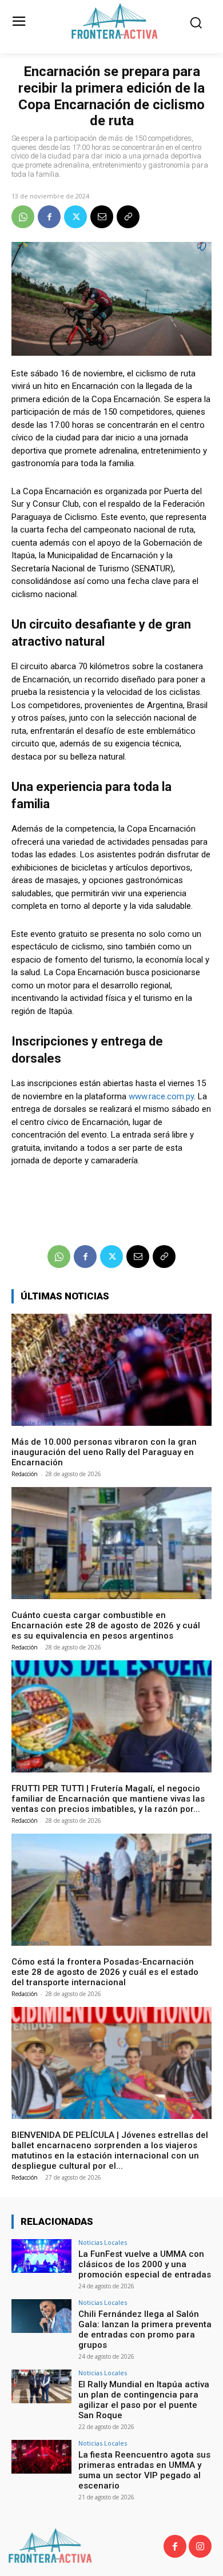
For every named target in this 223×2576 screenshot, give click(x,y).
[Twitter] (75, 217)
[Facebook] (49, 217)
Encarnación (30, 1596)
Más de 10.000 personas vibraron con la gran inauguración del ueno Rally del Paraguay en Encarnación (104, 1452)
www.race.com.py (161, 1096)
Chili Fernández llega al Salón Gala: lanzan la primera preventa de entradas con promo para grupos (145, 2329)
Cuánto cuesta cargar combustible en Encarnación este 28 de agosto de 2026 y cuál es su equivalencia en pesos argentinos (106, 1625)
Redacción (25, 1474)
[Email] (102, 217)
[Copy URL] (128, 217)
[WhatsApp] (23, 217)
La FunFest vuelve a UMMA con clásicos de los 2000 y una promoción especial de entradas (145, 2264)
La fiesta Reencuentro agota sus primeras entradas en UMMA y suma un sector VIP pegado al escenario (144, 2470)
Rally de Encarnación (43, 1423)
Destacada (27, 1769)
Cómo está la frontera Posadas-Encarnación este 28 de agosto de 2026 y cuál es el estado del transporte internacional (105, 1972)
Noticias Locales (103, 2242)
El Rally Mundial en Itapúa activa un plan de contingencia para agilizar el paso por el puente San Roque (144, 2400)
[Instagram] (200, 2546)
